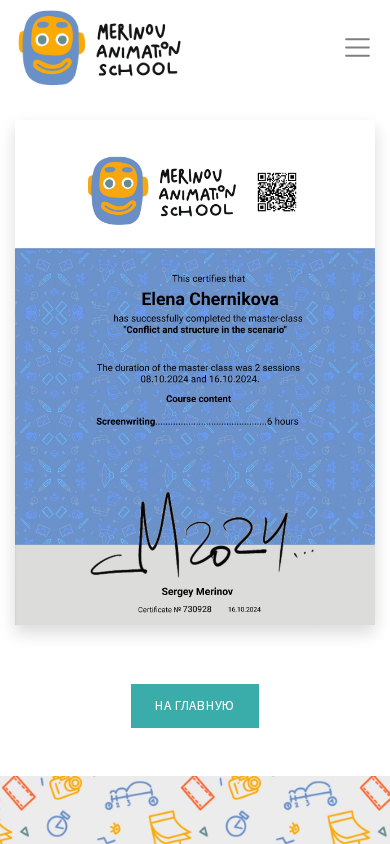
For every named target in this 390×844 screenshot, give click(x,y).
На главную (195, 705)
